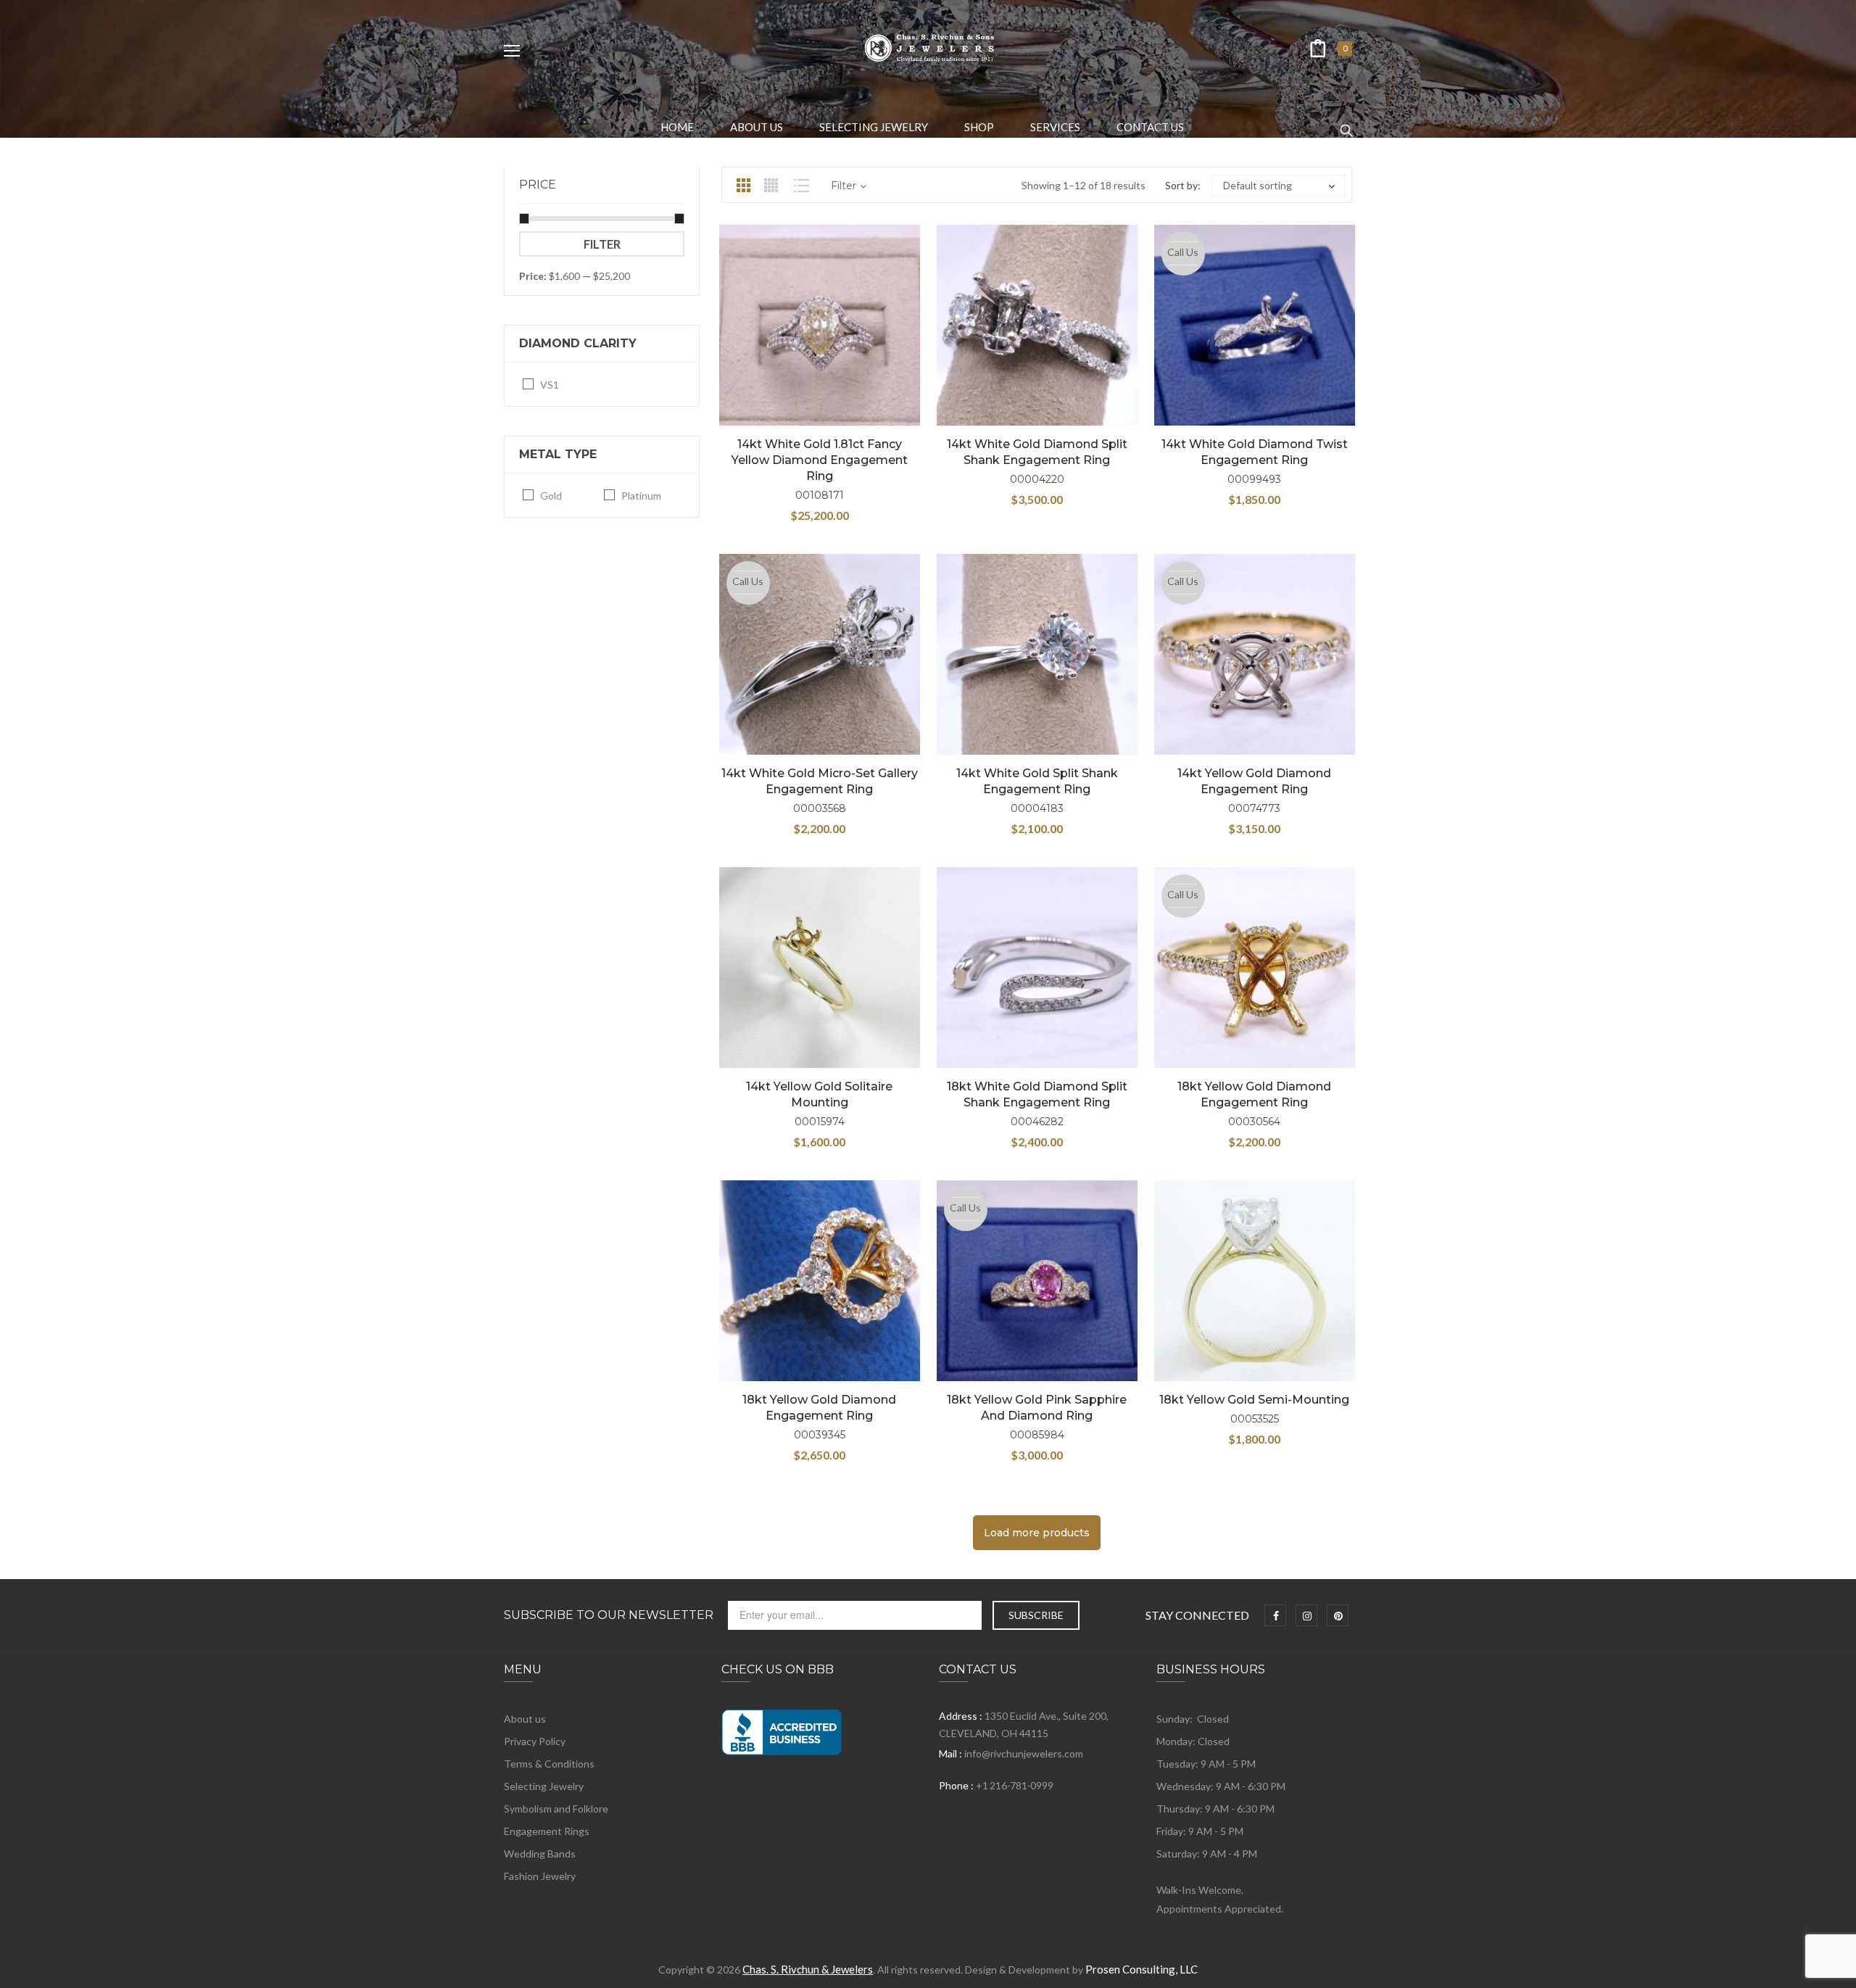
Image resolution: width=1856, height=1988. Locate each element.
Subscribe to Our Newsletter (609, 1615)
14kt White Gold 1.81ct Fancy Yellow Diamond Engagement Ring (820, 460)
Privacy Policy (535, 1741)
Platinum (641, 496)
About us (525, 1719)
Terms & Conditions (549, 1764)
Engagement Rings (547, 1831)
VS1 (550, 385)
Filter (602, 244)
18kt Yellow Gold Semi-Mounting (1254, 1400)
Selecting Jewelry (544, 1786)
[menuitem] (677, 127)
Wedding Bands (540, 1854)
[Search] (1346, 124)
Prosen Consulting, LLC (1142, 1969)
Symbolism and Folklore (556, 1809)
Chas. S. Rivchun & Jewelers (808, 1969)
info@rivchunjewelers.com (1024, 1753)
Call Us (1183, 252)
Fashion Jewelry (540, 1876)
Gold (551, 496)
